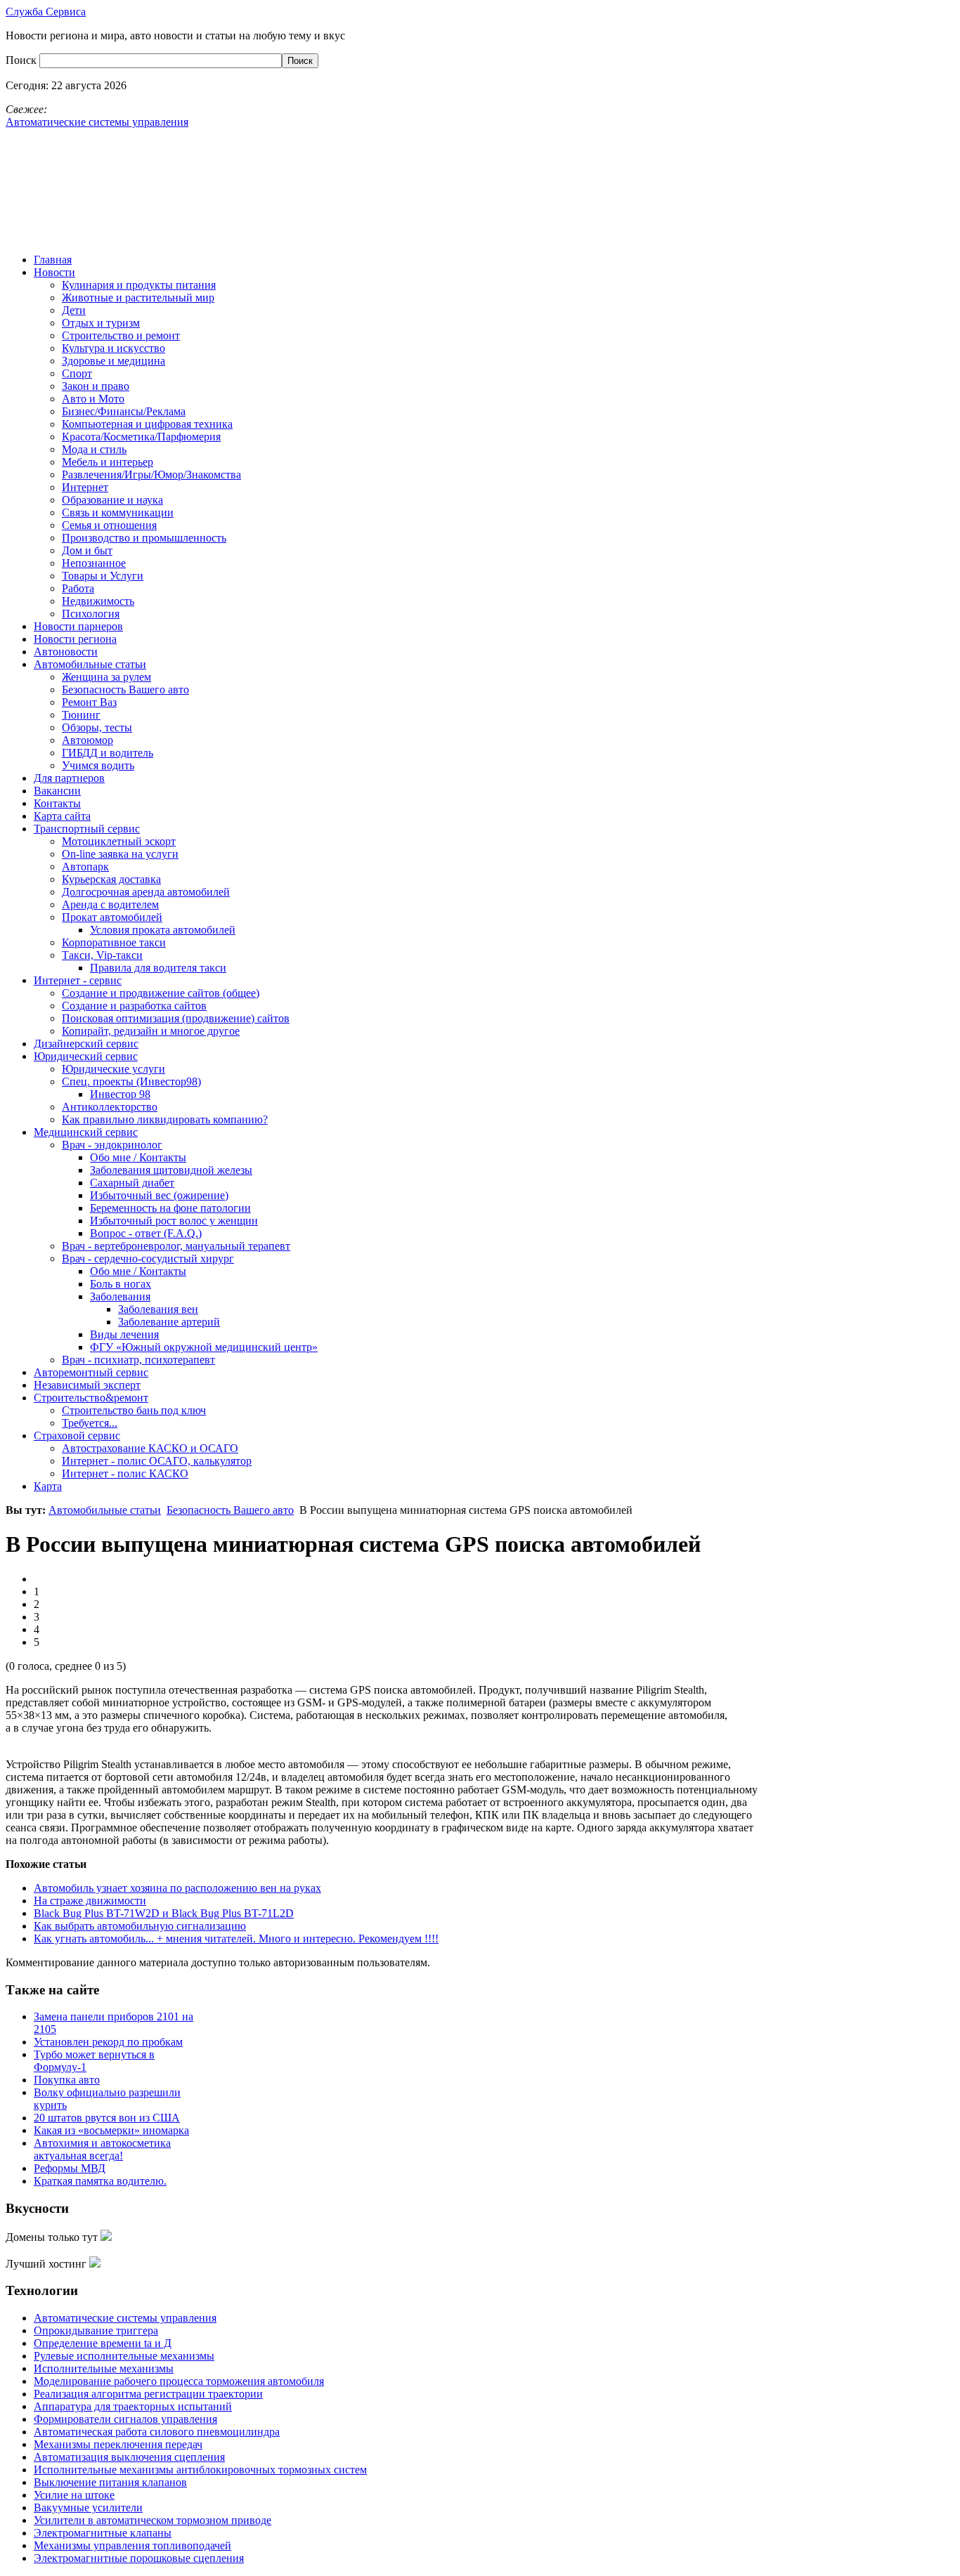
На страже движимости (90, 1901)
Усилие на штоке (74, 2495)
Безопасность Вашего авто (230, 1510)
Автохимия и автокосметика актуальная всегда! (102, 2149)
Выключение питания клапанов (110, 2482)
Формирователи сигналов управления (125, 2419)
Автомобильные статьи (105, 1510)
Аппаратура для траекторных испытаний (133, 2406)
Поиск (22, 60)
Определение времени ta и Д (103, 2343)
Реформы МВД (70, 2168)
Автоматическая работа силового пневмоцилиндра (157, 2432)
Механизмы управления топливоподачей (132, 2545)
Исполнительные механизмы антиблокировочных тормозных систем (200, 2470)
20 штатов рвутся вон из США (107, 2118)
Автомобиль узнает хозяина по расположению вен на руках (177, 1888)
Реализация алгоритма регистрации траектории (148, 2394)
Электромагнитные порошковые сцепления (139, 2558)
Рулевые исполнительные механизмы (124, 2356)
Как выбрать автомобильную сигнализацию (140, 1926)
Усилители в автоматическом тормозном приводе (153, 2520)
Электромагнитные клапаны (103, 2533)
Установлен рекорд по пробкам (108, 2042)
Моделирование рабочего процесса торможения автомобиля (179, 2381)
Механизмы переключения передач (118, 2444)
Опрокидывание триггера (96, 2330)
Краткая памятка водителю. (100, 2181)
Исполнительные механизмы (104, 2368)
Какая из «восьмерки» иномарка (111, 2130)
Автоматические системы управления (125, 2318)
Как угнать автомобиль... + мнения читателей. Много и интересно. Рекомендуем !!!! (236, 1938)
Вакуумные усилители (88, 2508)
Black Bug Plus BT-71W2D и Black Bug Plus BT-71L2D (164, 1913)
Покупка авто (67, 2080)
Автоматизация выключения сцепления (129, 2457)
